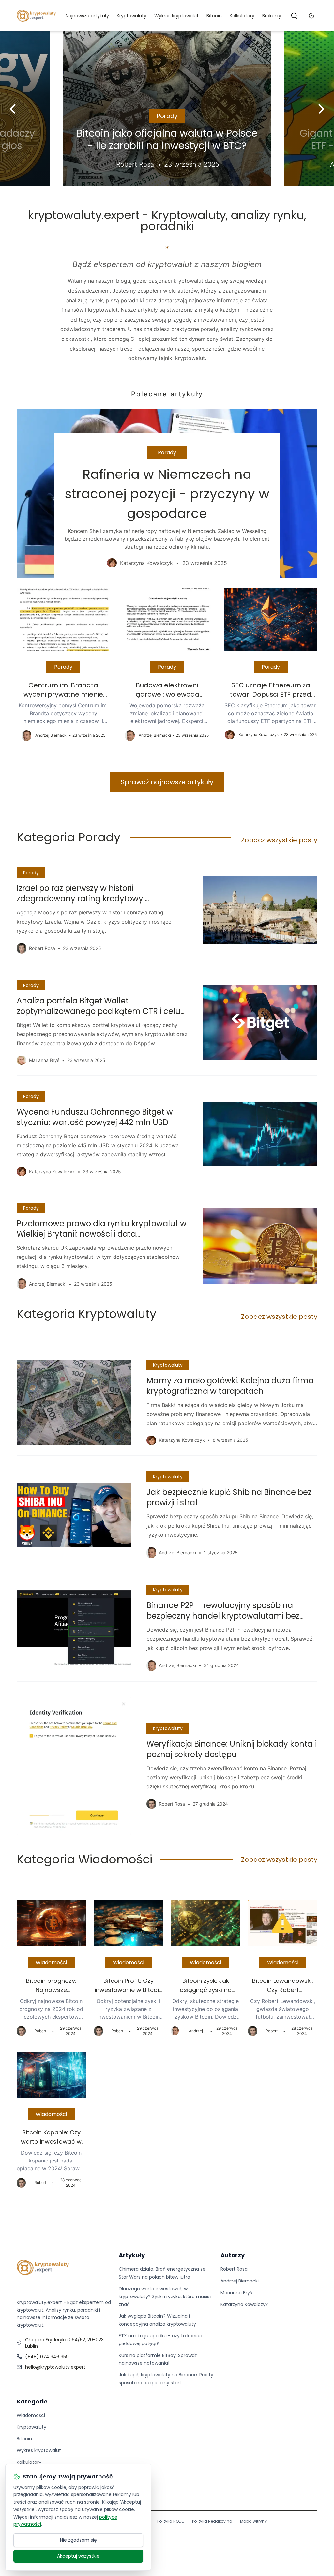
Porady (167, 116)
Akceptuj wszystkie (78, 2556)
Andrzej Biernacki (240, 2281)
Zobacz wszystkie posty (279, 840)
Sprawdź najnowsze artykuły (167, 782)
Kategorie (32, 2401)
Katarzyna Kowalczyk (244, 2304)
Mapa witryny (253, 2521)
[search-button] (294, 16)
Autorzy (233, 2255)
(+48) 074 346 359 (47, 2357)
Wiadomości (51, 1962)
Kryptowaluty (132, 16)
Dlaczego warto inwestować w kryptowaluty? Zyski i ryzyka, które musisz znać (165, 2297)
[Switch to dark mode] (311, 16)
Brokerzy (272, 16)
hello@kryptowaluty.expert (55, 2367)
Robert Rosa (234, 2269)
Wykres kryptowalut (176, 16)
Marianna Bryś (236, 2293)
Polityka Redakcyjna (212, 2521)
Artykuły (132, 2255)
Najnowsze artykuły (87, 16)
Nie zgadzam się (78, 2540)
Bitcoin (214, 16)
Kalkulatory (242, 16)
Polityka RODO (171, 2521)
